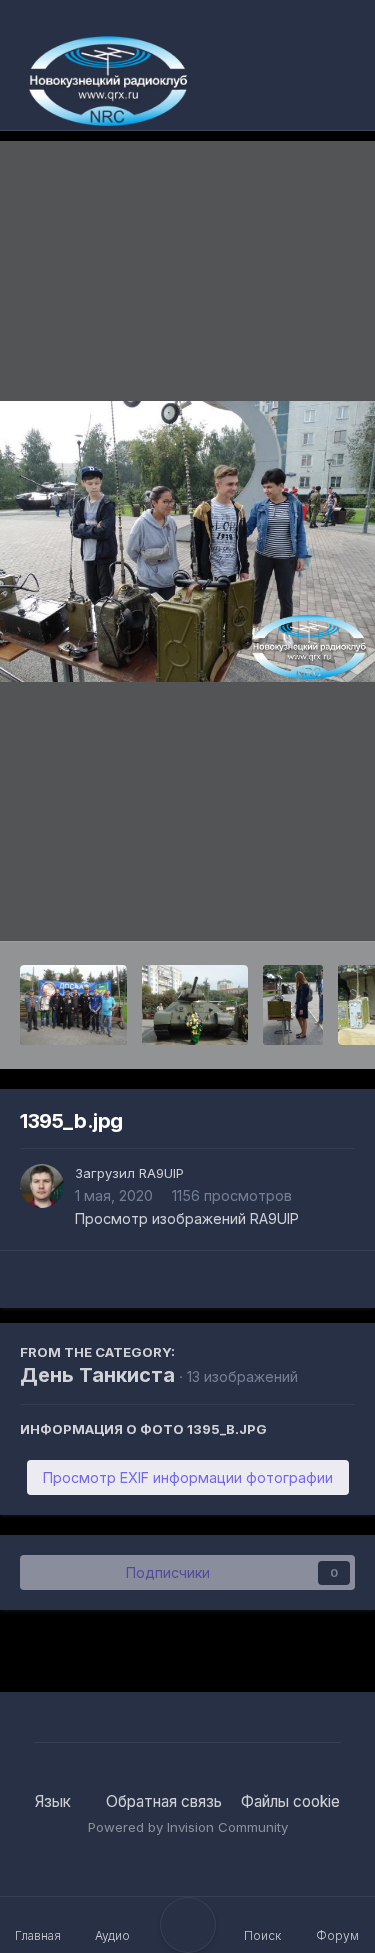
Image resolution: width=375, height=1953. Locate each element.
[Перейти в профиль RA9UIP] (42, 1186)
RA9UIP (161, 1173)
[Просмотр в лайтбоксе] (187, 541)
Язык (55, 1801)
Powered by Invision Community (188, 1827)
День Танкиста (97, 1375)
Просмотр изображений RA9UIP (187, 1218)
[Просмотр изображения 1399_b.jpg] (73, 1005)
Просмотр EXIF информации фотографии (188, 1477)
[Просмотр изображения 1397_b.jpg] (293, 1005)
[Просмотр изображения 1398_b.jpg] (195, 1005)
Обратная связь (164, 1801)
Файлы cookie (290, 1801)
